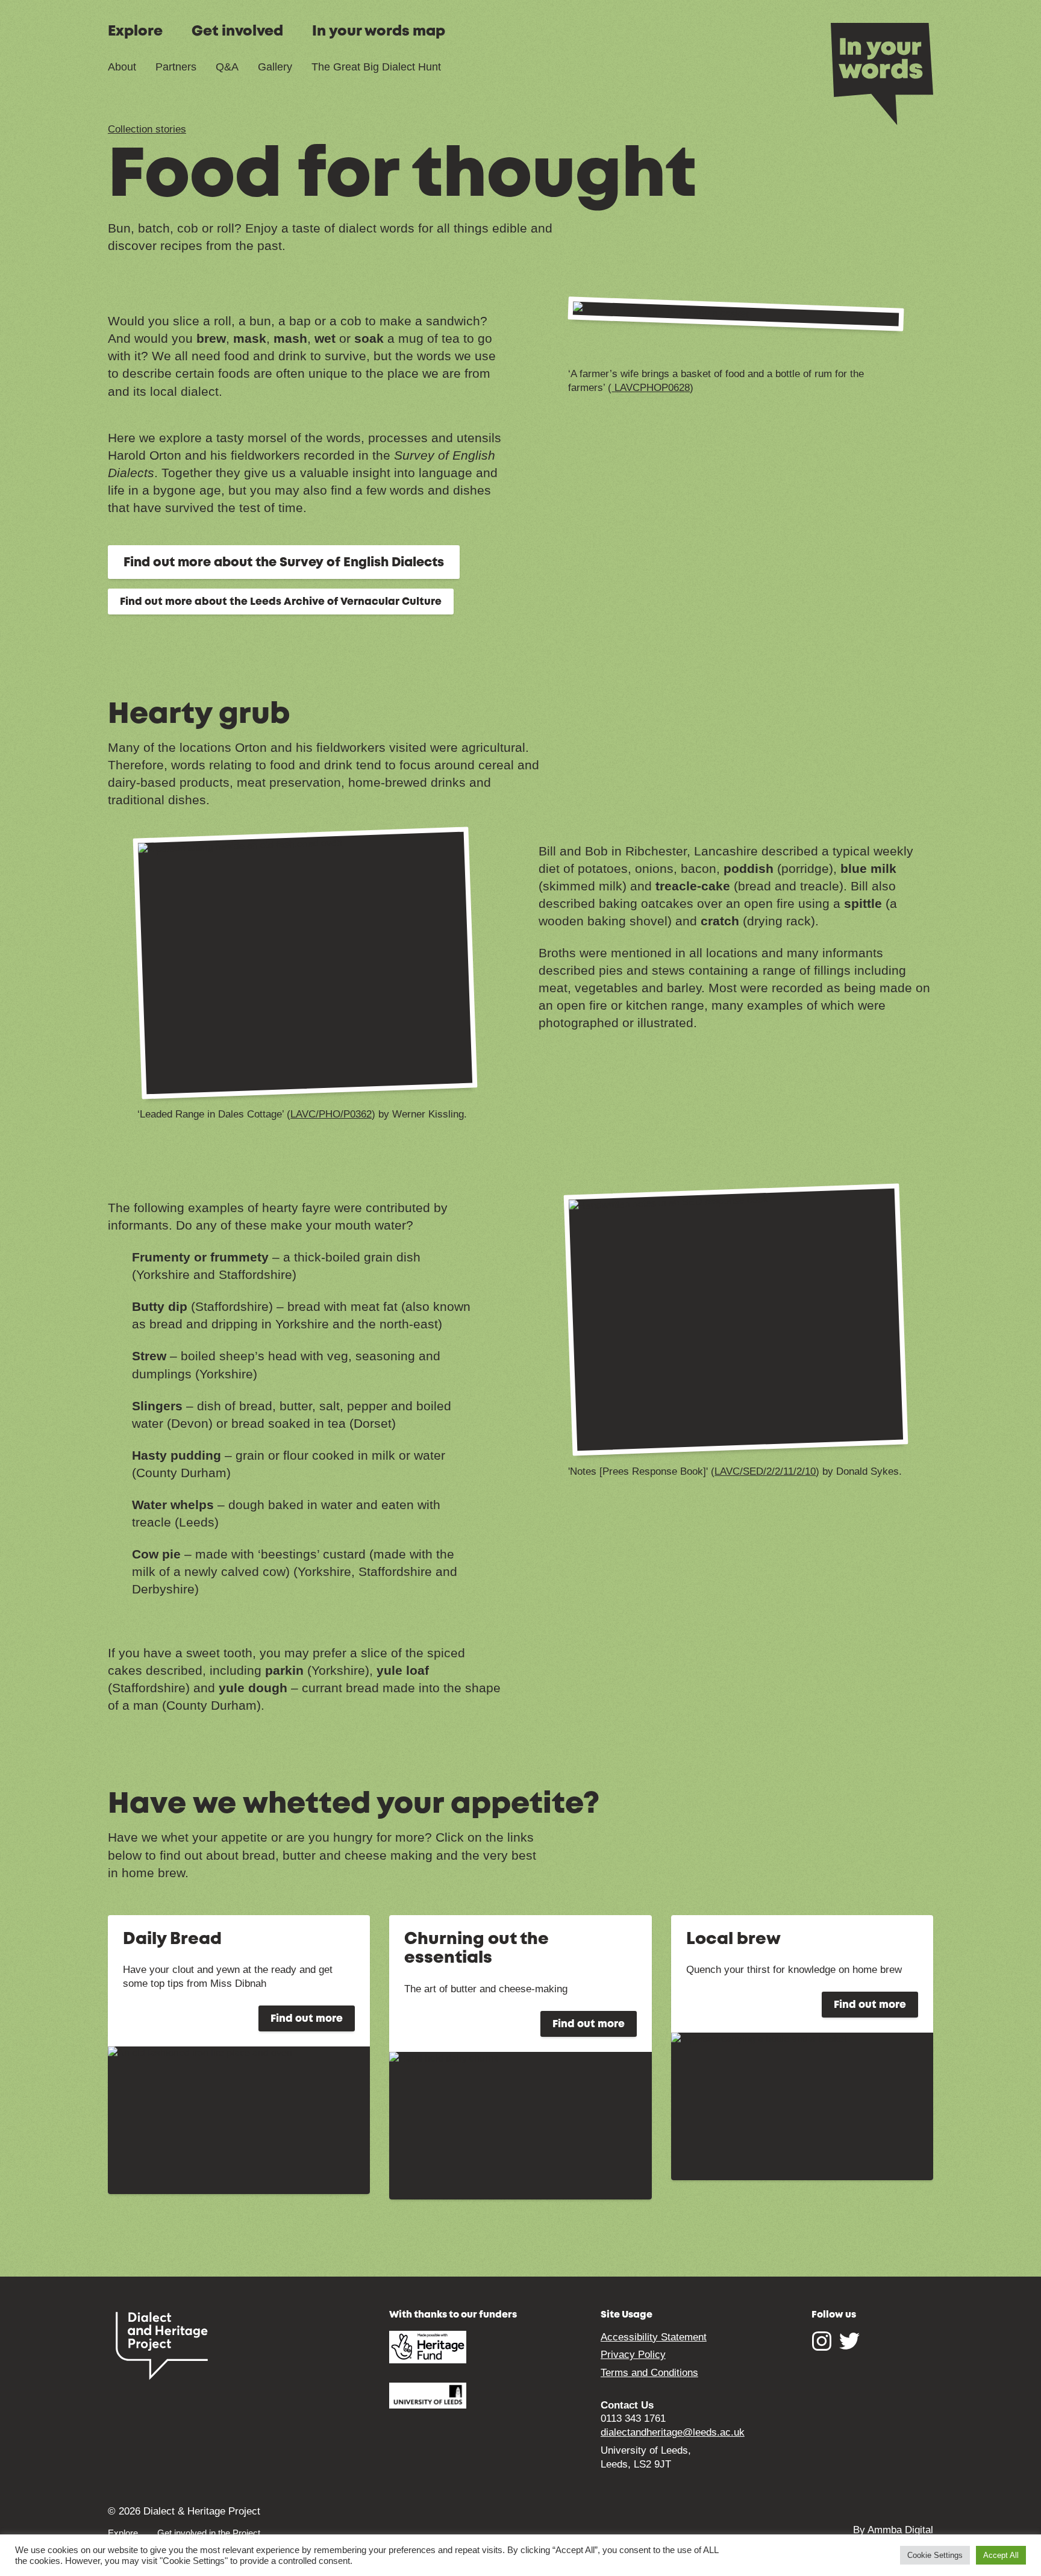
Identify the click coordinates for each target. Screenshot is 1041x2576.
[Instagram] (822, 2347)
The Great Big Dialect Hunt (376, 67)
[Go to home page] (882, 73)
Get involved (237, 32)
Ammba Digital (900, 2530)
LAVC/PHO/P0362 (331, 1114)
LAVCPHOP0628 (651, 388)
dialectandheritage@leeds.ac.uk (673, 2432)
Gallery (275, 67)
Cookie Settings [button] (935, 2555)
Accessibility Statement (654, 2337)
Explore (135, 32)
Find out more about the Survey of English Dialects (284, 563)
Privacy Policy (633, 2355)
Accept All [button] (1001, 2555)
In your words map (379, 32)
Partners (176, 67)
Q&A (227, 67)
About (122, 67)
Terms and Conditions (649, 2373)
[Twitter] (849, 2347)
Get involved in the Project (209, 2533)
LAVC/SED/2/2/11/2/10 (765, 1471)
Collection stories (147, 129)
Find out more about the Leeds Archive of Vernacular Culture (281, 602)
